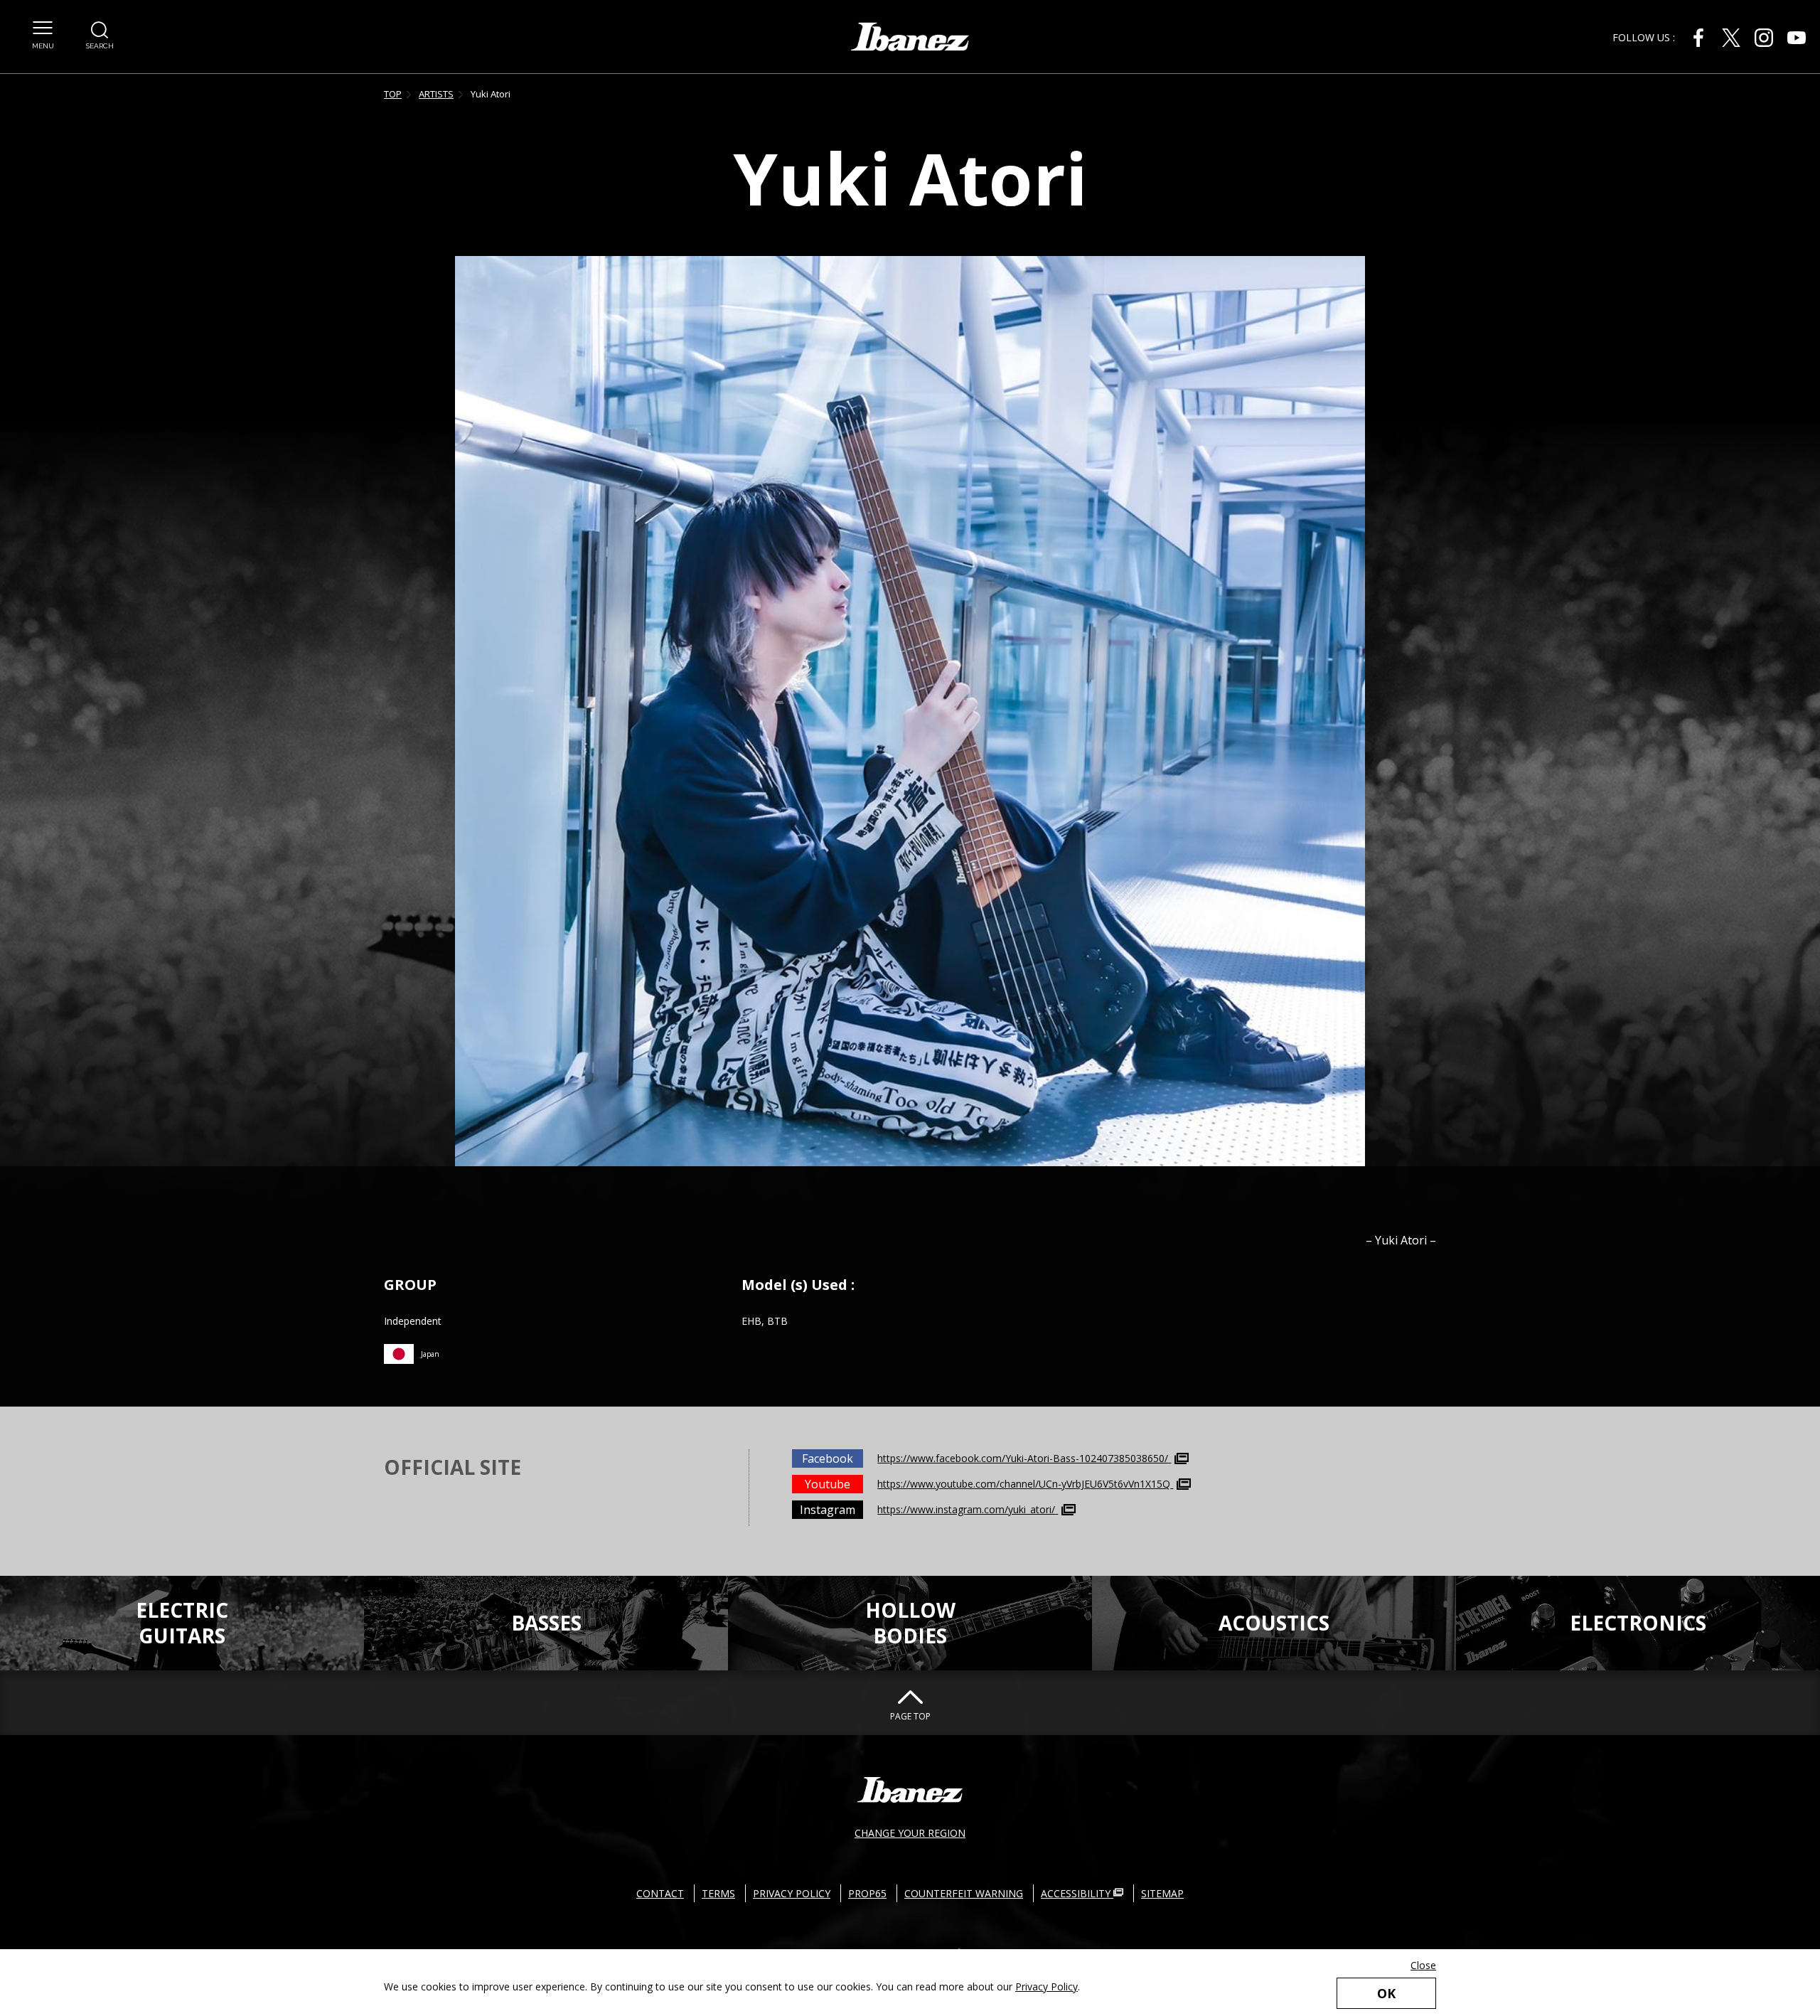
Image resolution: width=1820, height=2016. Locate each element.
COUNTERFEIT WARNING (964, 1893)
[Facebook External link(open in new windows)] (1698, 38)
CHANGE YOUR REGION (910, 1833)
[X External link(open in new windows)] (1731, 38)
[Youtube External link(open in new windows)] (1797, 38)
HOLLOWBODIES (910, 1623)
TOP (393, 94)
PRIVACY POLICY (792, 1893)
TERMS (718, 1893)
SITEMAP (1162, 1893)
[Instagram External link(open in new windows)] (1764, 38)
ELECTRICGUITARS (182, 1623)
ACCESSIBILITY (1077, 1893)
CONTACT (660, 1893)
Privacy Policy (1046, 1986)
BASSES (546, 1623)
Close (1423, 1965)
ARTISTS (436, 94)
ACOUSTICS (1274, 1623)
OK (1386, 1993)
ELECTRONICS (1638, 1623)
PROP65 (867, 1893)
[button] (43, 36)
